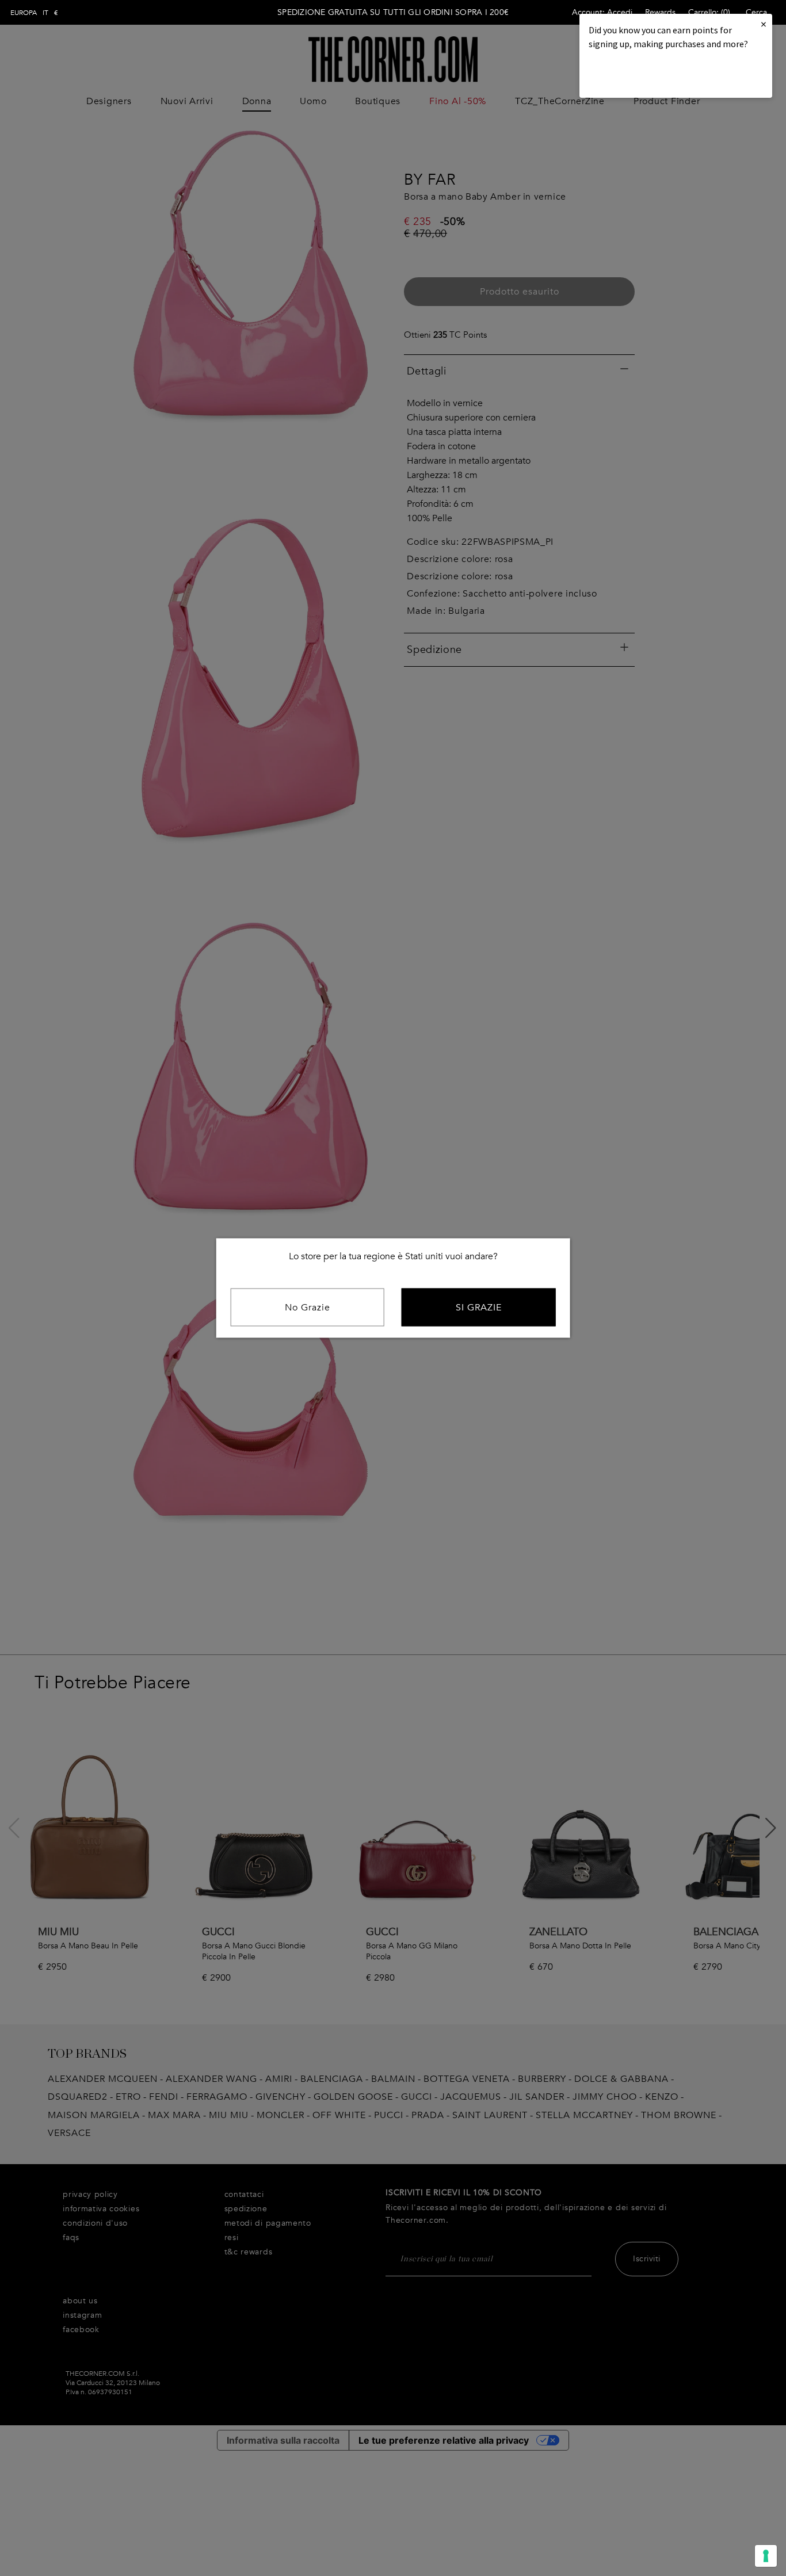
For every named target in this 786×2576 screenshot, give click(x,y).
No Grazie (308, 1308)
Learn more (628, 75)
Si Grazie (479, 1308)
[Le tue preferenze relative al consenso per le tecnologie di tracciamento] (766, 2556)
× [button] (764, 24)
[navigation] (34, 13)
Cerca (756, 12)
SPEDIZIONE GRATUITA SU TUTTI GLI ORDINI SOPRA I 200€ (393, 12)
